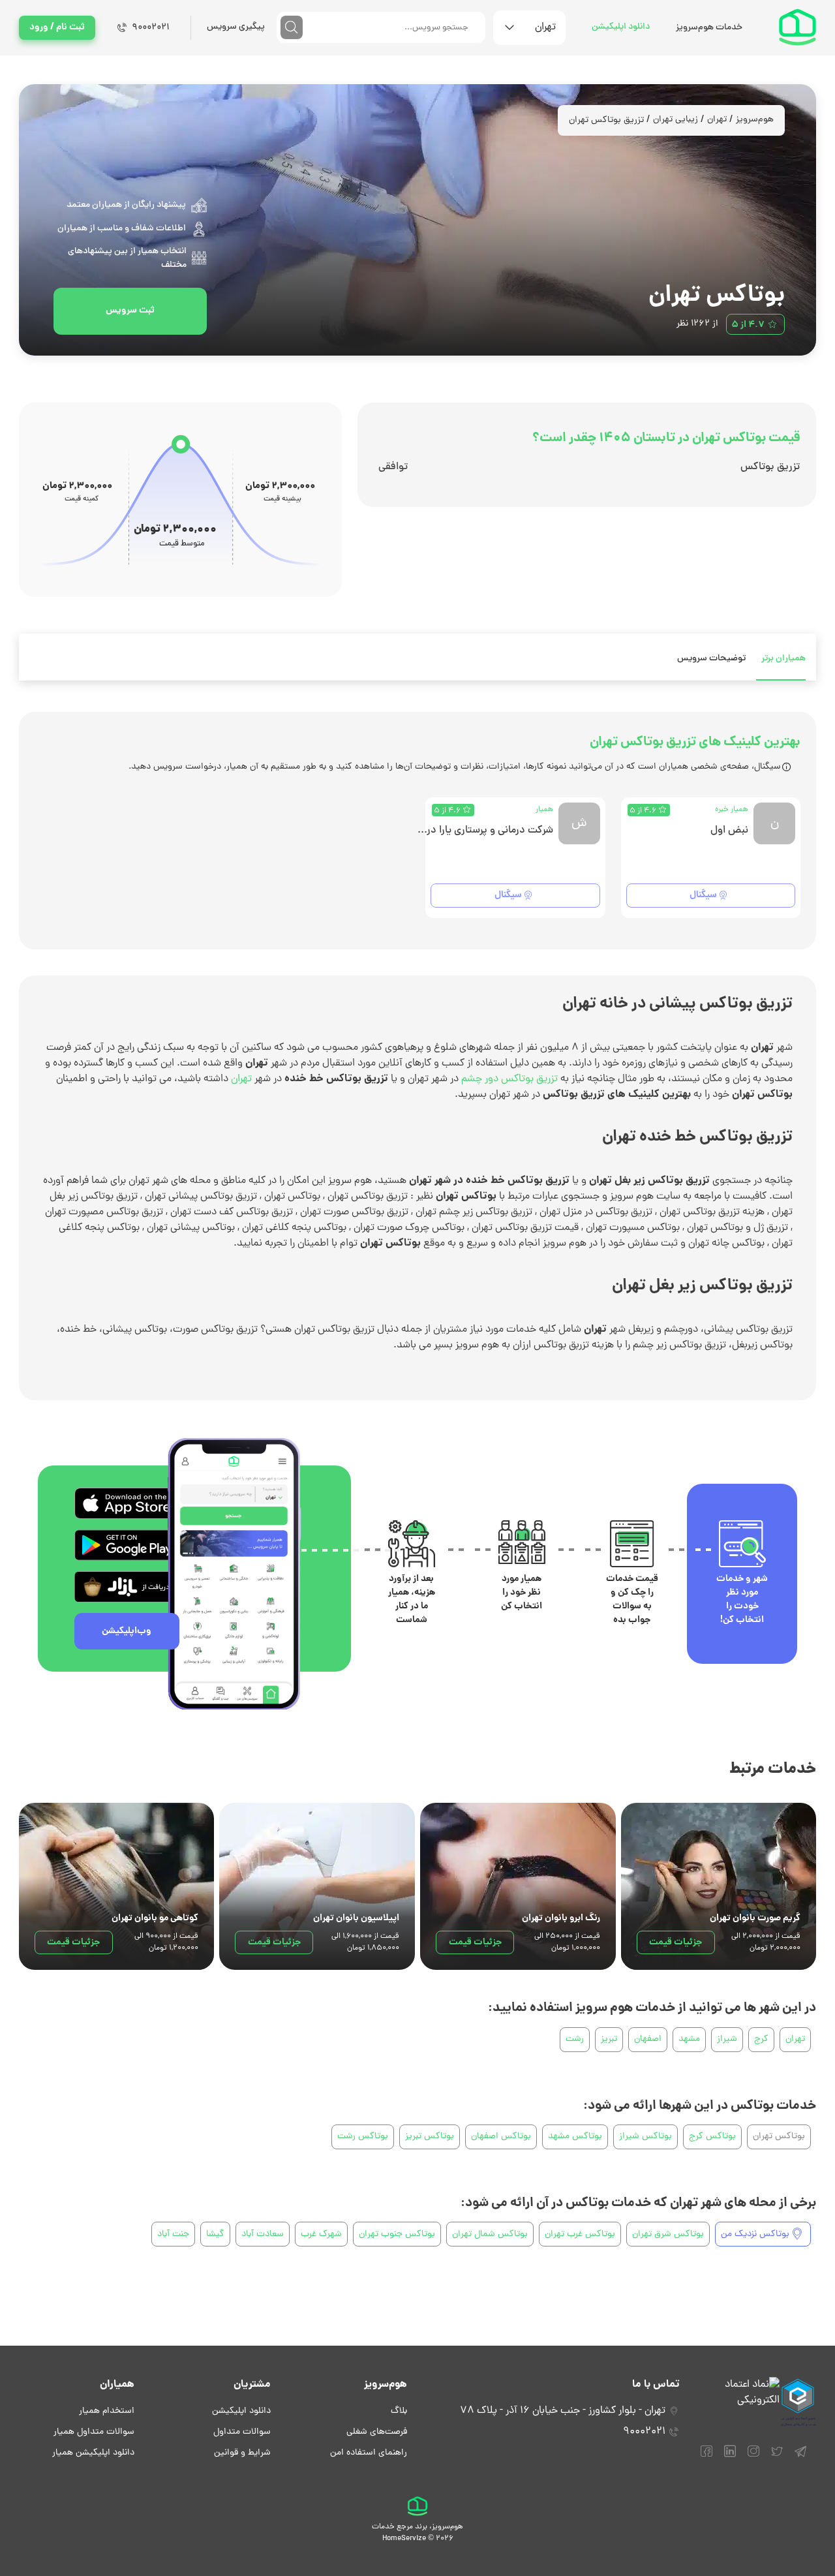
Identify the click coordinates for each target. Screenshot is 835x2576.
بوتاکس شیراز (645, 2137)
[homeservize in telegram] (800, 2457)
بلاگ (399, 2411)
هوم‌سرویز (755, 120)
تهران (717, 120)
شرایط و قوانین (242, 2453)
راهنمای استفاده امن (369, 2453)
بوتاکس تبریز (430, 2137)
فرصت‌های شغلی (377, 2432)
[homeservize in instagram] (753, 2457)
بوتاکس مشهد (575, 2137)
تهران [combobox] (545, 27)
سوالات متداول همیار (94, 2432)
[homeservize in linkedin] (730, 2457)
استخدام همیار (107, 2411)
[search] (292, 27)
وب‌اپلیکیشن (127, 1631)
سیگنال (703, 895)
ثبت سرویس (130, 311)
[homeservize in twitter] (777, 2457)
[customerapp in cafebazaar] (127, 1587)
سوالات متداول (242, 2432)
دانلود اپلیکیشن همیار (93, 2453)
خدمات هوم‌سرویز (709, 28)
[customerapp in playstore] (127, 1545)
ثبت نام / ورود (57, 27)
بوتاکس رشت (363, 2137)
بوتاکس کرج (712, 2137)
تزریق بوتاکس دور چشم (508, 1079)
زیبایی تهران (676, 120)
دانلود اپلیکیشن (621, 27)
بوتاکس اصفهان (501, 2137)
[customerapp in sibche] (127, 1503)
